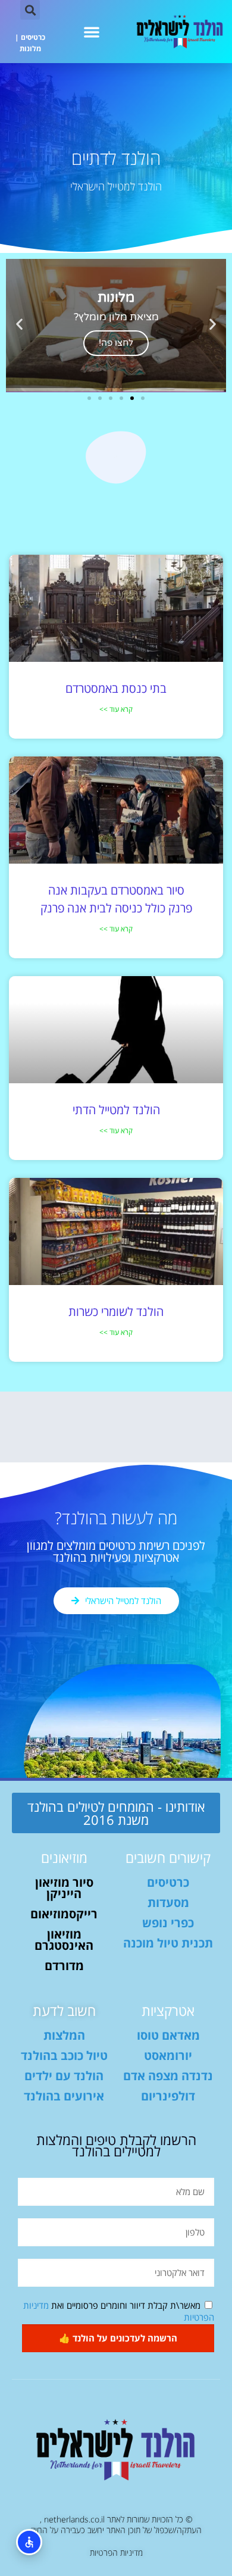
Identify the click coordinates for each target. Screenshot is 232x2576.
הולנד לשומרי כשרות (116, 1312)
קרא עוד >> (116, 709)
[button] (92, 32)
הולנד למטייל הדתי (116, 1110)
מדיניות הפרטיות (116, 2552)
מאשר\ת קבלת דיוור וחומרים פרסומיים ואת (119, 2311)
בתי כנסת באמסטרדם (116, 688)
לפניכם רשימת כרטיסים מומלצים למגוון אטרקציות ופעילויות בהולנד (116, 1551)
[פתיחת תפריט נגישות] (29, 2542)
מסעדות (168, 1903)
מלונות (30, 49)
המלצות (64, 2035)
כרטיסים (33, 37)
